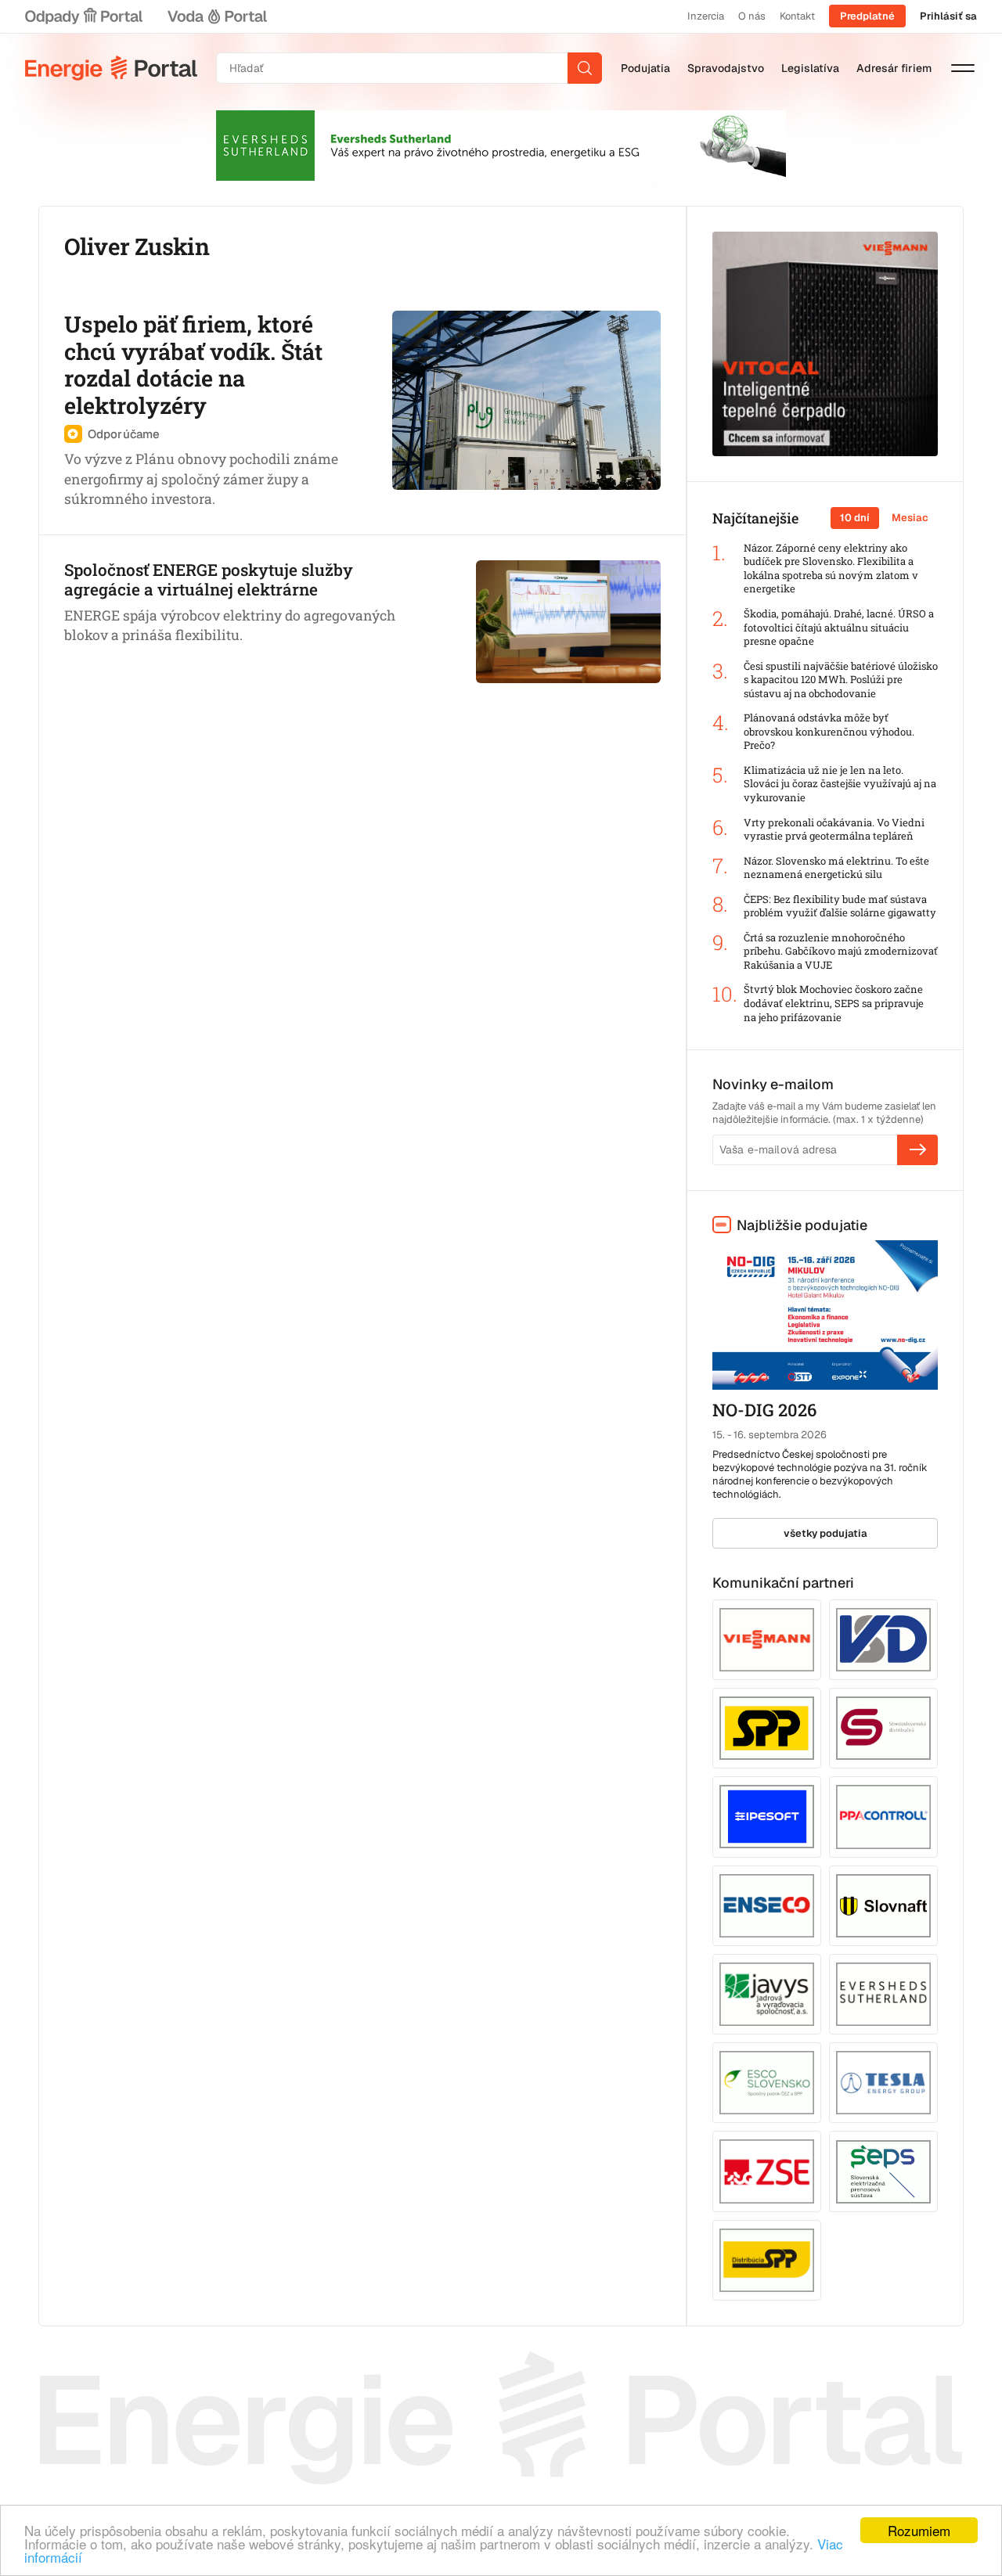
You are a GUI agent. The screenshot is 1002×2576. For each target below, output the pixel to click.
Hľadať (585, 68)
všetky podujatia (825, 1533)
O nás (752, 16)
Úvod (111, 68)
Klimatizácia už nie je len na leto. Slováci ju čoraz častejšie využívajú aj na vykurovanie (840, 784)
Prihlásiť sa (948, 16)
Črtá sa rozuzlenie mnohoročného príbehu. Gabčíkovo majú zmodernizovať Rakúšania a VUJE (841, 952)
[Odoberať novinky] (917, 1149)
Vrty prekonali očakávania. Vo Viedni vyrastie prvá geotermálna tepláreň (834, 830)
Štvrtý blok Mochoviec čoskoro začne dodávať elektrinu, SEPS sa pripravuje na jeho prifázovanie (834, 1003)
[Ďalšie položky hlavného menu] (963, 68)
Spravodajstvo (726, 68)
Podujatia (645, 68)
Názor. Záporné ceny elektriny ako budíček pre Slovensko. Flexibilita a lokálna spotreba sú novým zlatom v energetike (831, 569)
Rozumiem (919, 2530)
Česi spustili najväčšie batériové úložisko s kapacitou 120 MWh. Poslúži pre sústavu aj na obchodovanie (841, 680)
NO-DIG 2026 (764, 1410)
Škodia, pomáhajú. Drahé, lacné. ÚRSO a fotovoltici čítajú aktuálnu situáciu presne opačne (839, 628)
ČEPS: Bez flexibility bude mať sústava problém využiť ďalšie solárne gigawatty (840, 907)
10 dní (855, 518)
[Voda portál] (217, 16)
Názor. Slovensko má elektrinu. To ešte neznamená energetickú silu (836, 868)
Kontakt (797, 16)
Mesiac (910, 518)
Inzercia (706, 16)
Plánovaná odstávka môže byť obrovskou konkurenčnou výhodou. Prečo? (829, 732)
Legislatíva (810, 68)
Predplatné (867, 16)
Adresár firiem (894, 68)
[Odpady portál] (84, 16)
